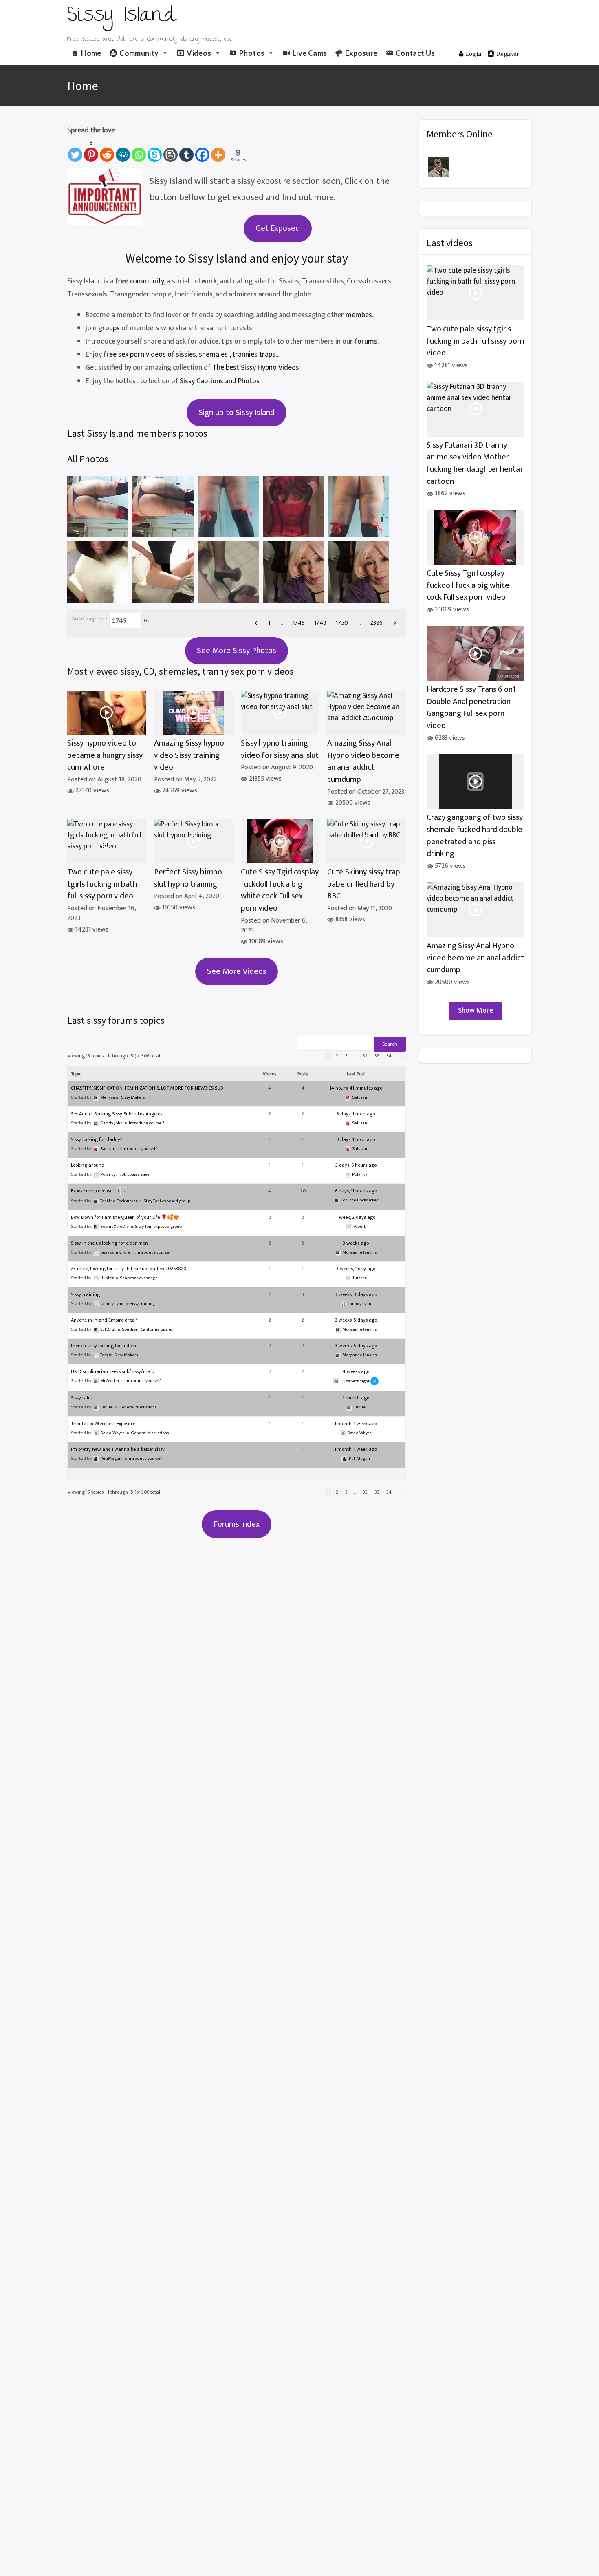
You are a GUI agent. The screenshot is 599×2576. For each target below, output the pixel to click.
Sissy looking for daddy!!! (97, 1139)
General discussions (138, 1407)
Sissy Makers (133, 1097)
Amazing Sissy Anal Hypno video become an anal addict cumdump (363, 762)
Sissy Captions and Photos (220, 381)
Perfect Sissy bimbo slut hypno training (188, 878)
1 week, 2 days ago (356, 1217)
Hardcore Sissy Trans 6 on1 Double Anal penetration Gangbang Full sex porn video (471, 708)
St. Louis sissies (135, 1174)
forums (366, 342)
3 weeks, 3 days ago (356, 1294)
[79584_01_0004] (228, 572)
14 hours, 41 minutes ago (356, 1088)
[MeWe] (123, 150)
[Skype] (155, 150)
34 (389, 1056)
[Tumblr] (186, 150)
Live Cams (310, 53)
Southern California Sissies (147, 1329)
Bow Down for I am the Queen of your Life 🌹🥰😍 (125, 1217)
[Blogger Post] (171, 150)
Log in (474, 53)
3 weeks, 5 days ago (356, 1320)
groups (109, 328)
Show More (476, 1011)
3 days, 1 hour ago (356, 1114)
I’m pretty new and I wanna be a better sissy (118, 1449)
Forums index (237, 1524)
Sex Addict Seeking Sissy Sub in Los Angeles (117, 1114)
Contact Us (415, 53)
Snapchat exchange (139, 1278)
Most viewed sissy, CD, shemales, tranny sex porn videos (181, 671)
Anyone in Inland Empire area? (104, 1320)
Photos (252, 53)
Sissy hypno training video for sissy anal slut (280, 749)
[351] (98, 572)
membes (359, 315)
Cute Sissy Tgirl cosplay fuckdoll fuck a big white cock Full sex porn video (280, 890)
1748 (299, 623)
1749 (320, 623)
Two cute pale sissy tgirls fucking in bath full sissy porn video (102, 884)
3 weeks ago (356, 1243)
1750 (342, 623)
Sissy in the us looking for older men (109, 1243)
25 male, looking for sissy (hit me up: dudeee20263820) (129, 1269)
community (147, 281)
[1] (359, 507)
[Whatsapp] (139, 150)
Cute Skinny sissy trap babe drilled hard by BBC (364, 884)
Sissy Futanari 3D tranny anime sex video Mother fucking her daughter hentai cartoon (474, 464)
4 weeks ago (356, 1371)
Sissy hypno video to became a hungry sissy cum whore (105, 755)
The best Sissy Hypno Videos (256, 368)
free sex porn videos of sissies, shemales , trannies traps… (191, 355)
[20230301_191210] (293, 572)
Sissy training (85, 1294)
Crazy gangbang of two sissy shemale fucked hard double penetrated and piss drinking (475, 836)
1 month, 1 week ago (356, 1424)
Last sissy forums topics (116, 1020)
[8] (163, 507)
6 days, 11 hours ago (356, 1191)
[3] (293, 507)
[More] (218, 150)
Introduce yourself (146, 1123)
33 (377, 1056)
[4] (228, 507)
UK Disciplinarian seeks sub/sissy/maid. (113, 1371)
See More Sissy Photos (237, 651)
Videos (199, 53)
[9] (98, 507)
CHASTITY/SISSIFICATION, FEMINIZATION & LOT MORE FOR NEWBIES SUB (147, 1088)
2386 (377, 623)
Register (508, 53)
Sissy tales (82, 1398)
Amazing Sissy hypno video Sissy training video (189, 755)
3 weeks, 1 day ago (356, 1269)
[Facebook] (202, 150)
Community (139, 53)
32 (365, 1056)
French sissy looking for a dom (104, 1346)
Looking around (88, 1165)
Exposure (361, 53)
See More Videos (237, 971)
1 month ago (356, 1398)
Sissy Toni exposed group (167, 1201)
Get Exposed (278, 228)
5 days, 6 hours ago (356, 1165)
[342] (163, 572)
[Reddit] (107, 150)
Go (147, 620)
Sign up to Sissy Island (237, 413)
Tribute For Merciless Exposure (103, 1424)
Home (91, 53)
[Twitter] (75, 150)
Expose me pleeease (92, 1191)
